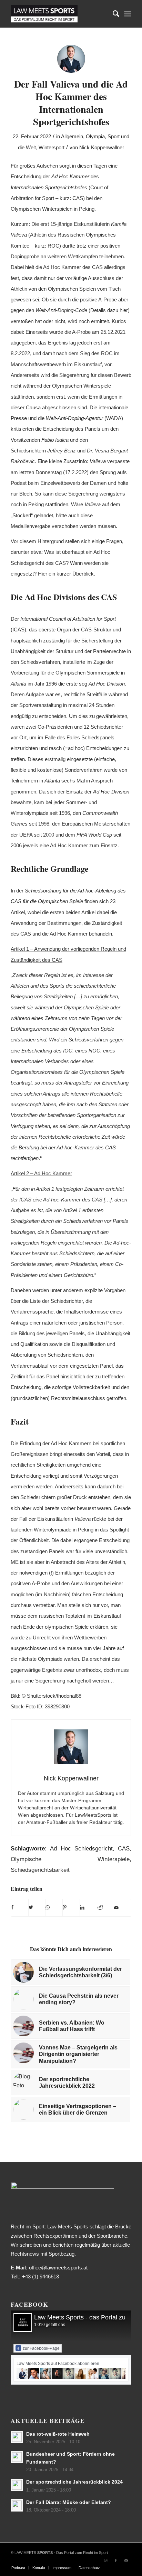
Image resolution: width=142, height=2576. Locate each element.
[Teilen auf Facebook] (20, 1908)
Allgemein (72, 137)
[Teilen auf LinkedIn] (88, 1908)
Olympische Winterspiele (70, 1859)
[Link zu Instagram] (105, 2560)
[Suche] (113, 14)
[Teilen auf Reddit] (106, 1908)
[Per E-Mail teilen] (123, 1908)
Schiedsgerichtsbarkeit (40, 1870)
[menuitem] (113, 14)
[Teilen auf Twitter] (37, 1908)
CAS (124, 1849)
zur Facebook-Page (41, 2348)
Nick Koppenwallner (102, 148)
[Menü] (128, 14)
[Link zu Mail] (126, 2560)
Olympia (95, 137)
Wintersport (52, 148)
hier (124, 310)
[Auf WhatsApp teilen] (54, 1908)
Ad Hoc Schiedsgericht (81, 1849)
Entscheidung (26, 176)
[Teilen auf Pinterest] (71, 1908)
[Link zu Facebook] (116, 2560)
